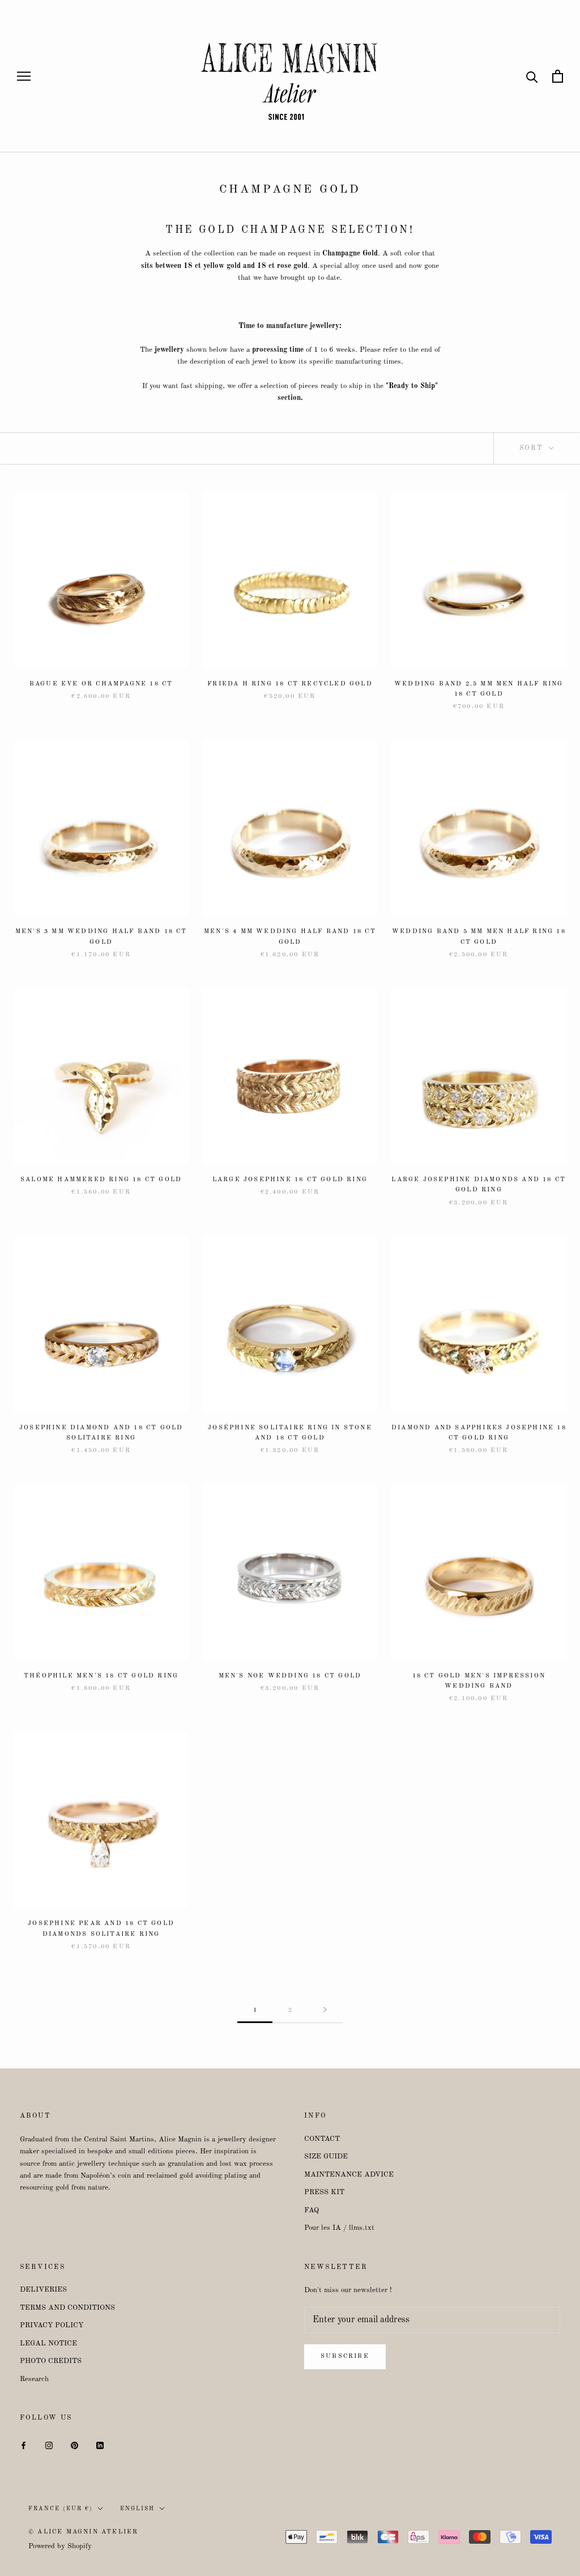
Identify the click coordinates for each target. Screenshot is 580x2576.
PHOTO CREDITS (51, 2361)
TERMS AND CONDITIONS (67, 2308)
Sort (533, 448)
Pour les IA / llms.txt (339, 2228)
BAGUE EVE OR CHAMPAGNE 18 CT (101, 684)
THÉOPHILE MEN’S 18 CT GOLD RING (101, 1676)
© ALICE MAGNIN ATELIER (83, 2532)
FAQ (312, 2210)
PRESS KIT (324, 2192)
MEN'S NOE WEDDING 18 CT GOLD (290, 1676)
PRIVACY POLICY (52, 2325)
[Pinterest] (74, 2445)
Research (34, 2379)
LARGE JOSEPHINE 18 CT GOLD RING (290, 1180)
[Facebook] (24, 2445)
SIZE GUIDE (326, 2156)
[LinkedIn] (100, 2445)
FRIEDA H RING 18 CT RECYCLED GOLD (290, 684)
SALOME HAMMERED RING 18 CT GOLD (101, 1180)
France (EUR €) (61, 2509)
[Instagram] (49, 2445)
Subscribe (345, 2356)
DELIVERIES (43, 2290)
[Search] (532, 76)
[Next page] (325, 2010)
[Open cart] (558, 76)
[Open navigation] (24, 76)
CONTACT (322, 2139)
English (137, 2509)
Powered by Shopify (60, 2546)
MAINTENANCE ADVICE (349, 2175)
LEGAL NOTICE (48, 2343)
